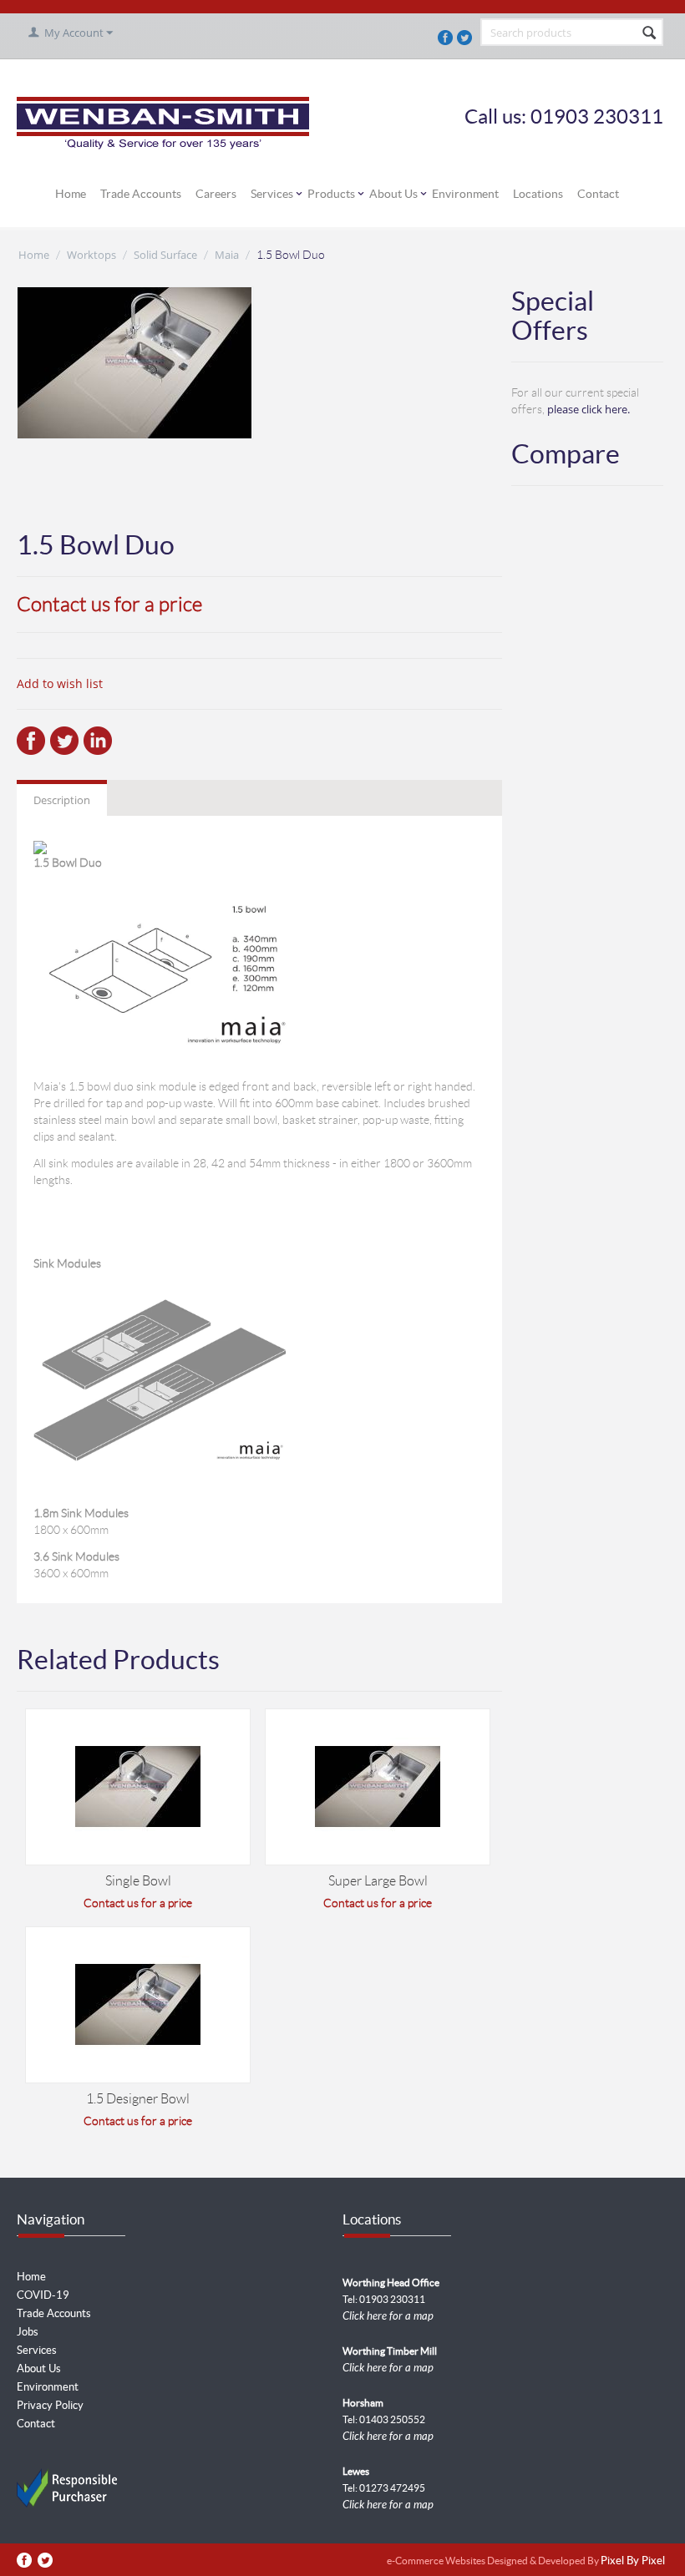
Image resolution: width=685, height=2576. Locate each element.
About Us (393, 194)
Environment (465, 194)
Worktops (91, 255)
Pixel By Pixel (633, 2561)
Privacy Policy (50, 2405)
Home (71, 194)
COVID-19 (43, 2295)
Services (272, 194)
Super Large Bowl (378, 1881)
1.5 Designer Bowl (138, 2099)
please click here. (589, 409)
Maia (227, 255)
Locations (538, 194)
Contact (598, 194)
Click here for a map (388, 2316)
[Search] (649, 33)
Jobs (28, 2332)
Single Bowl (138, 1881)
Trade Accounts (141, 194)
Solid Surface (165, 255)
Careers (216, 194)
